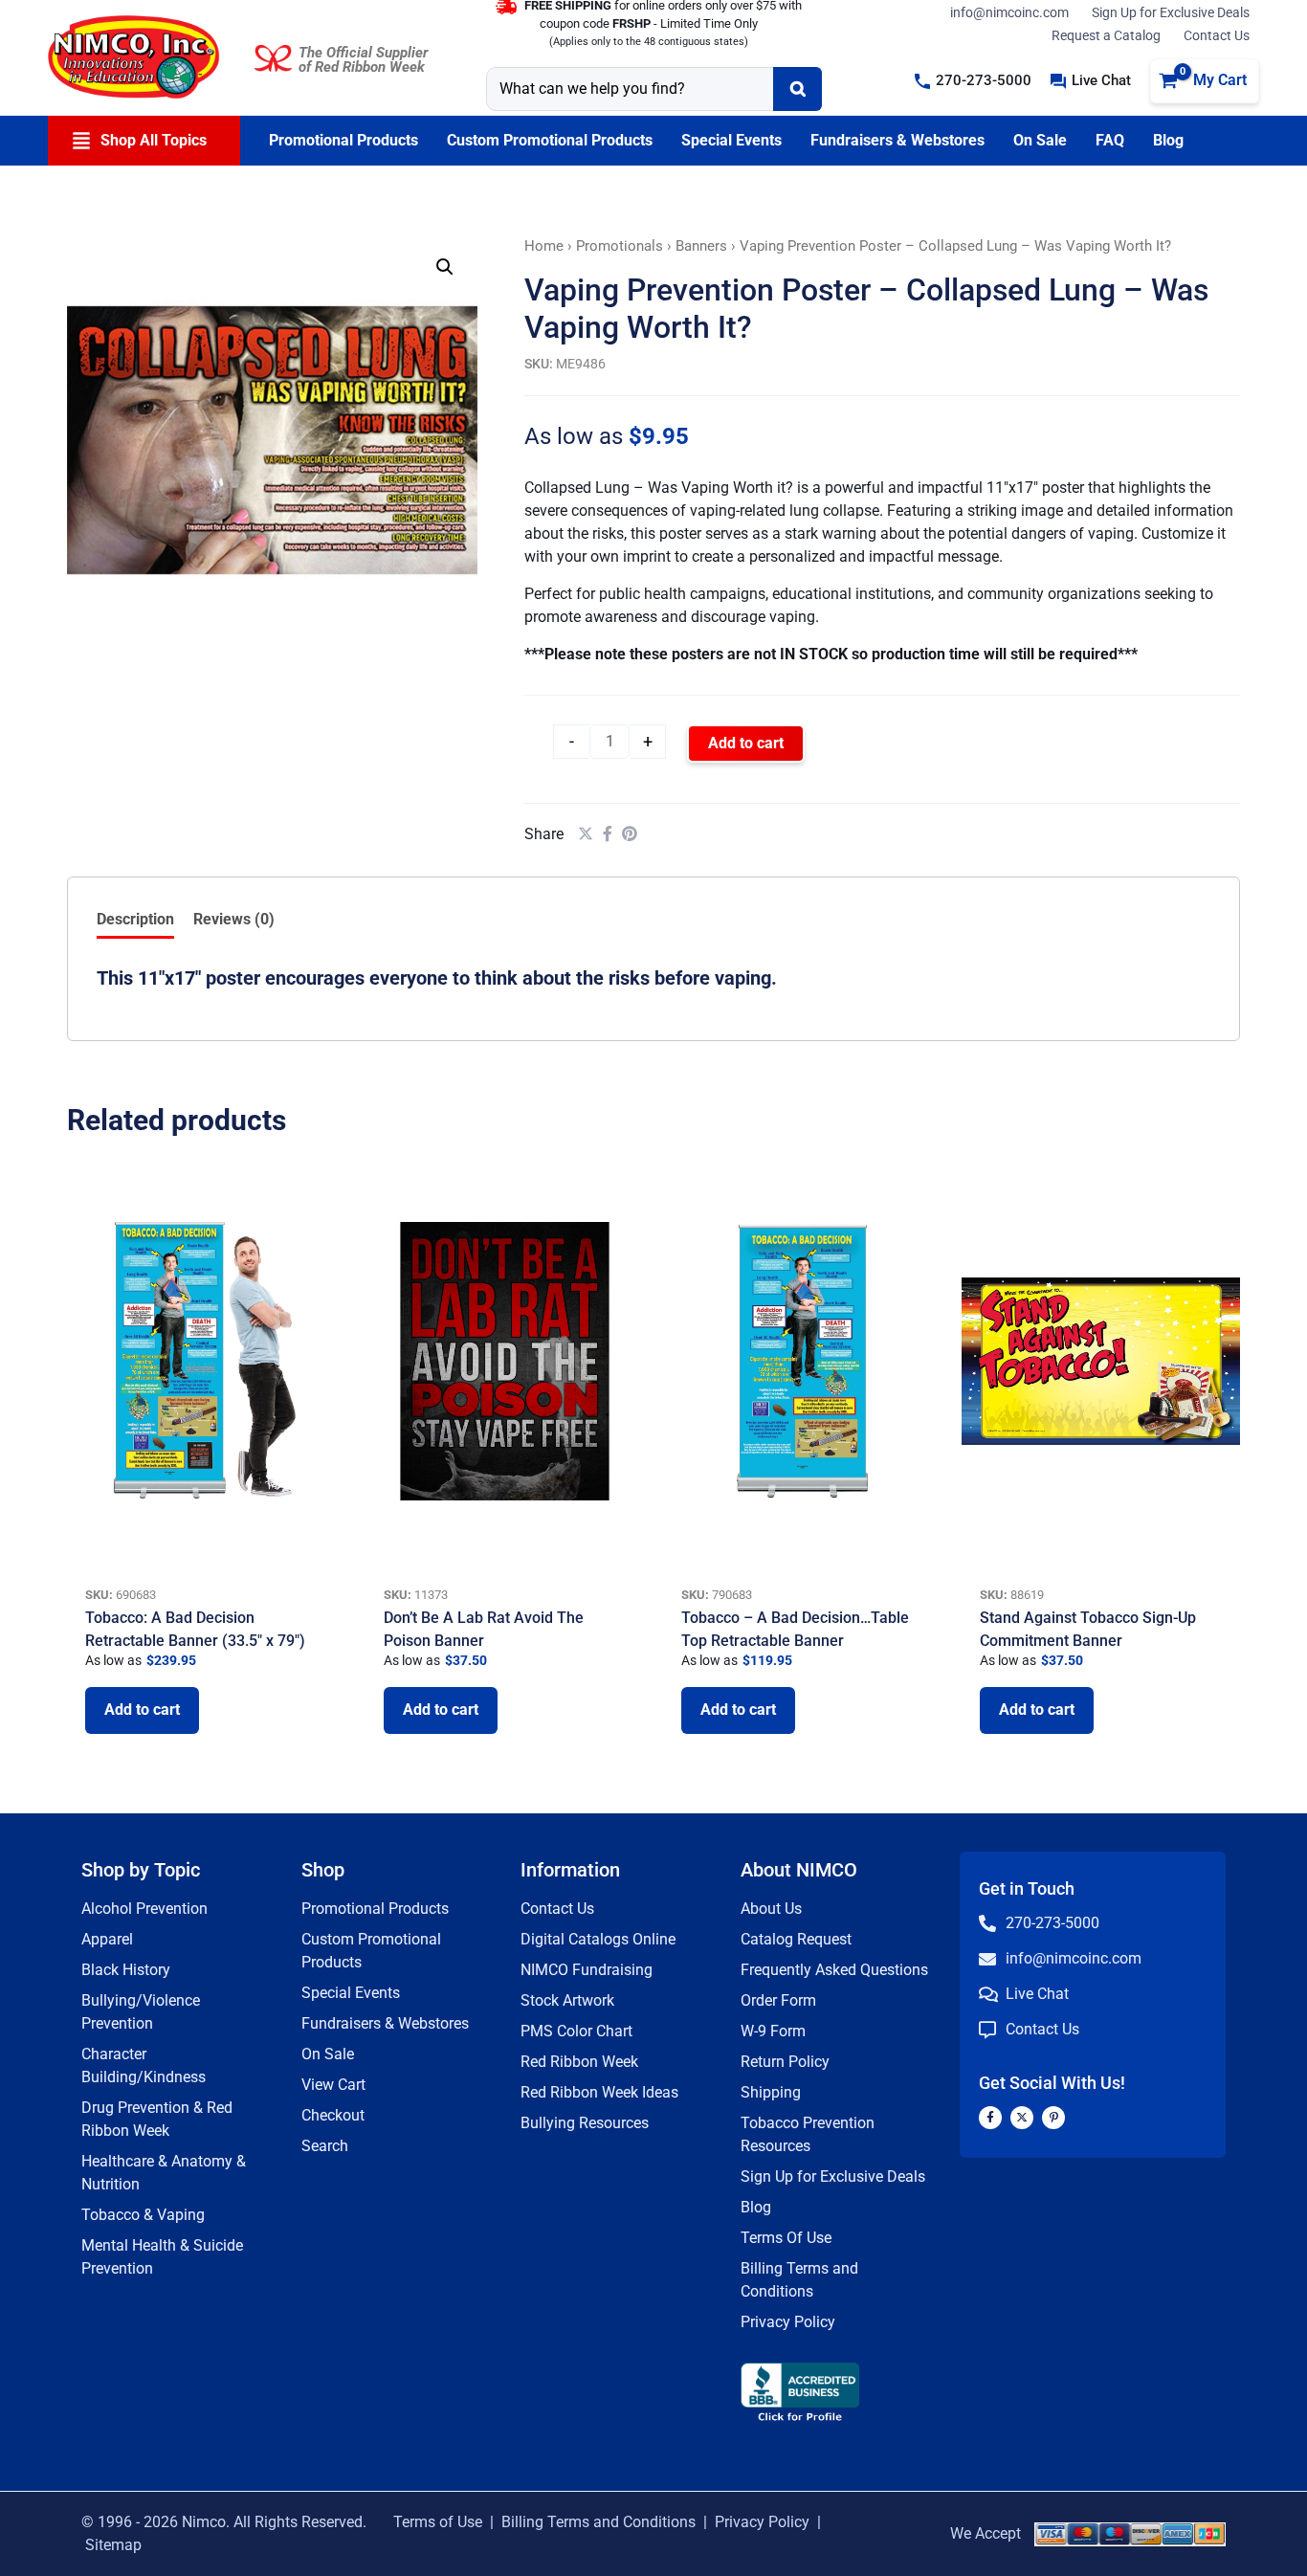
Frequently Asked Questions (834, 1970)
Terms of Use (438, 2522)
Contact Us (1217, 35)
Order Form (778, 2000)
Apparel (107, 1939)
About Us (771, 1909)
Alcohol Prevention (144, 1909)
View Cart (333, 2085)
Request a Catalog (1106, 35)
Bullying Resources (585, 2123)
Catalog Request (796, 1939)
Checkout (333, 2115)
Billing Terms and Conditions (598, 2522)
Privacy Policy (788, 2322)
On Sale (328, 2054)
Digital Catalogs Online (598, 1939)
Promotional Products (375, 1909)
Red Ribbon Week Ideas (599, 2092)
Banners (701, 246)
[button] (973, 81)
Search (325, 2146)
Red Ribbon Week (579, 2062)
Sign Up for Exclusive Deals (1171, 12)
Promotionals (620, 246)
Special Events (351, 1993)
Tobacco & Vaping (143, 2215)
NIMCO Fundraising (587, 1970)
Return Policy (785, 2062)
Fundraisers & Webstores (385, 2023)
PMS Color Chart (576, 2031)
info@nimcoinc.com (1009, 12)
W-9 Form (773, 2031)
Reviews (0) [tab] (234, 919)
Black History (126, 1970)
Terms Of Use (786, 2238)
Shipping (771, 2092)
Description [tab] (135, 919)
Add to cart (746, 743)
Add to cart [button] (142, 1710)
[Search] (797, 89)
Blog (756, 2207)
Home (544, 246)
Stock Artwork (567, 2000)
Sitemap (113, 2545)
